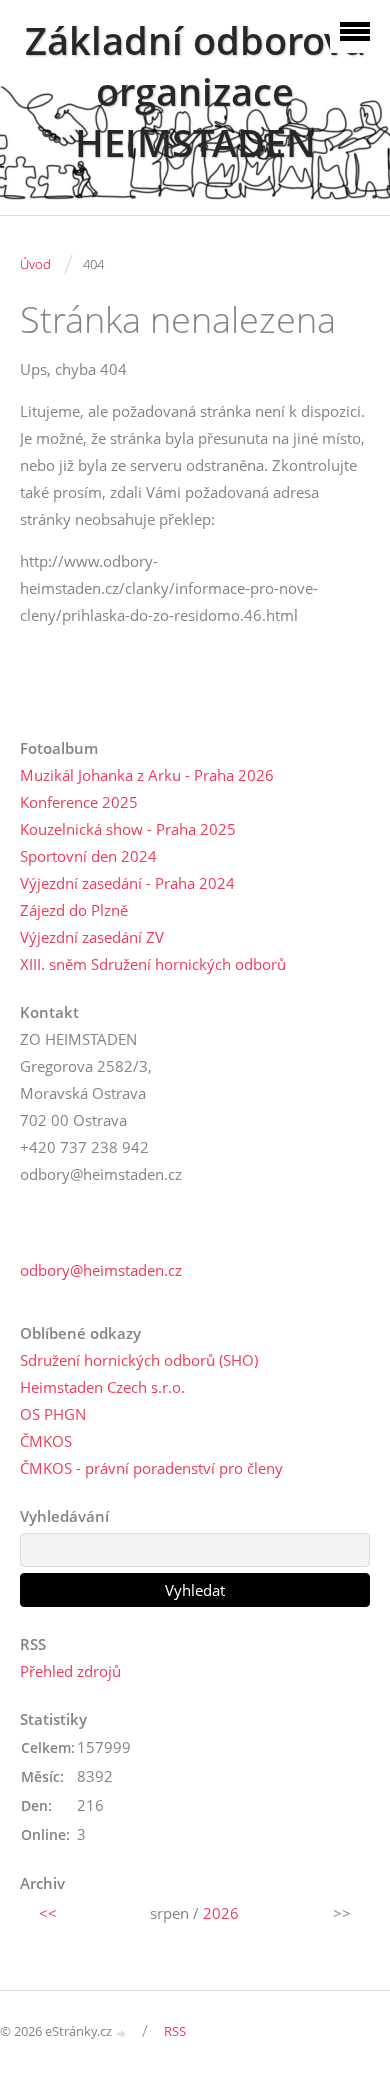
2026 (221, 1913)
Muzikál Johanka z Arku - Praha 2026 (147, 775)
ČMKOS (46, 1441)
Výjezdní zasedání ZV (92, 937)
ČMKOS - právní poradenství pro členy (151, 1468)
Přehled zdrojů (70, 1671)
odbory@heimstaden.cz (101, 1270)
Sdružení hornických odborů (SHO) (139, 1360)
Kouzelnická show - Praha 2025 (128, 829)
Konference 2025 (79, 802)
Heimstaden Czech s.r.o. (102, 1387)
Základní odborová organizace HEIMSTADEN (195, 91)
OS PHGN (53, 1414)
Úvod (35, 264)
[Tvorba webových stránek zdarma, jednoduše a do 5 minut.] (122, 2032)
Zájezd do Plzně (74, 910)
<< (48, 1913)
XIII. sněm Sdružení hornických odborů (153, 964)
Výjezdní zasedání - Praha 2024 (127, 883)
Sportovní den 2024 (88, 856)
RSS (175, 2031)
